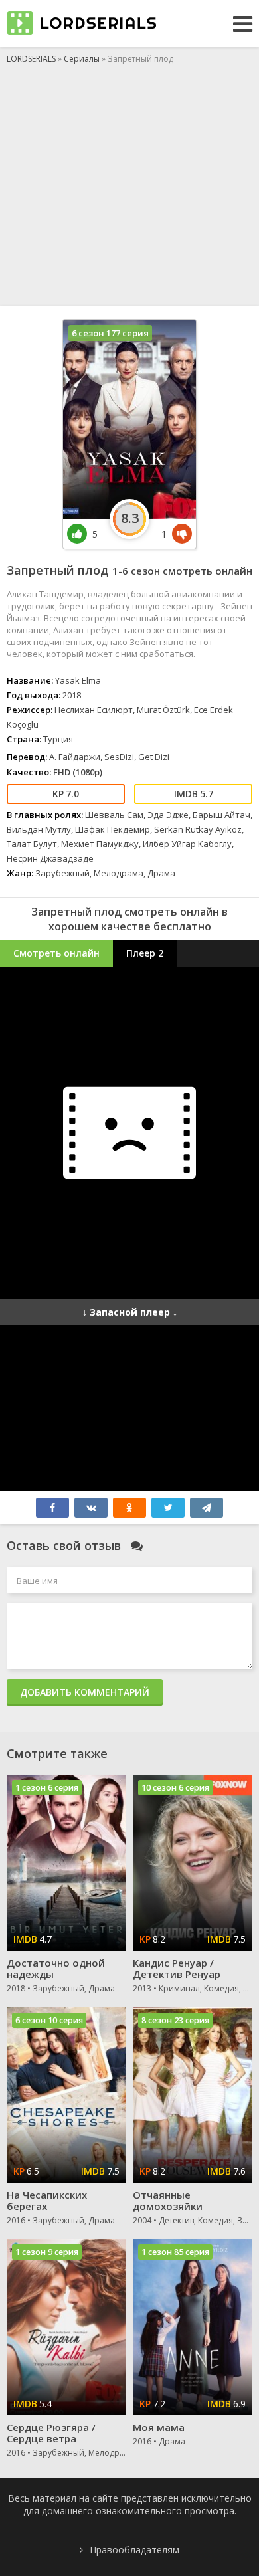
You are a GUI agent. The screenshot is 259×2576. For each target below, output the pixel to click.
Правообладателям (134, 2550)
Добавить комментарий (85, 1692)
